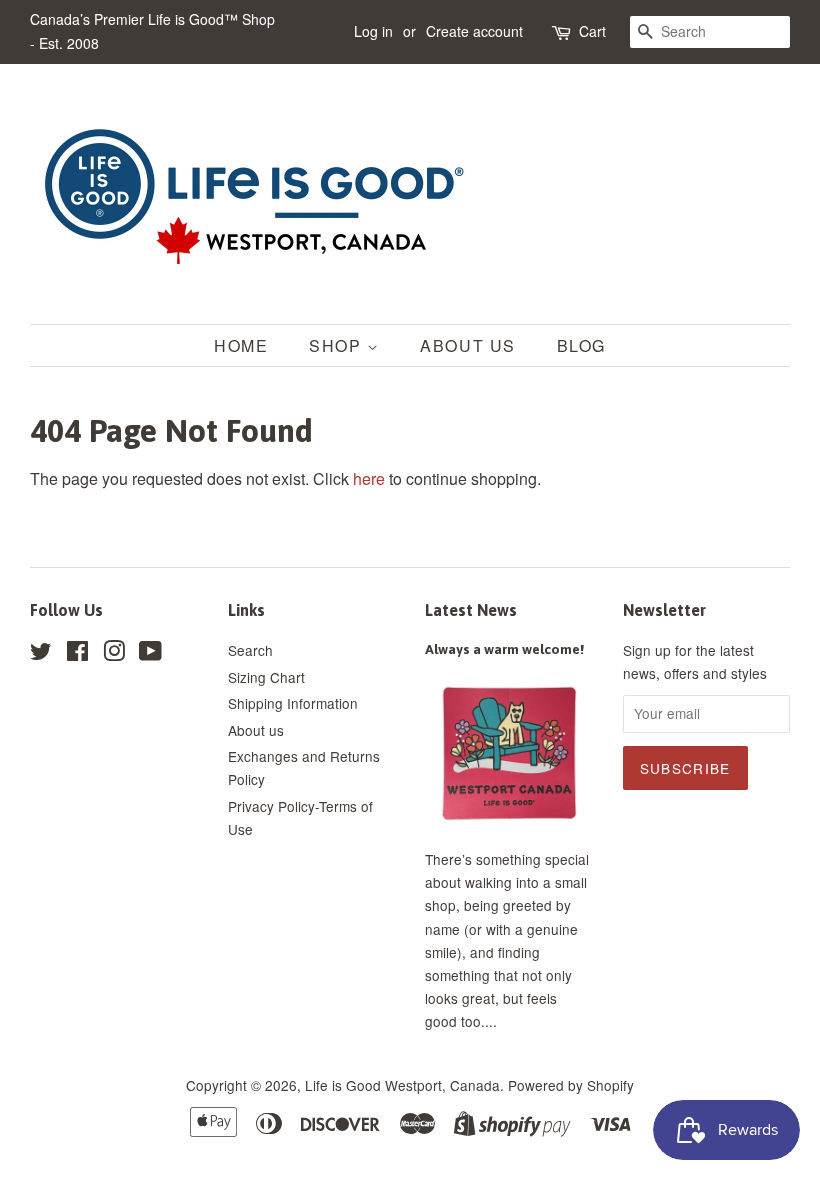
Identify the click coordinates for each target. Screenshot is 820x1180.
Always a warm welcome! (504, 649)
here (369, 478)
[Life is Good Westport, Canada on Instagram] (114, 654)
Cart (592, 31)
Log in (373, 31)
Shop (338, 345)
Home (241, 345)
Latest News (471, 610)
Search (250, 650)
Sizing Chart (266, 677)
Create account (474, 31)
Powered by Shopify (571, 1085)
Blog (581, 345)
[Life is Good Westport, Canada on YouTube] (150, 654)
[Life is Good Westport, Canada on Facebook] (77, 654)
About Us (468, 345)
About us (256, 730)
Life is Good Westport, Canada (402, 1085)
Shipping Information (293, 703)
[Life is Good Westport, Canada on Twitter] (41, 654)
